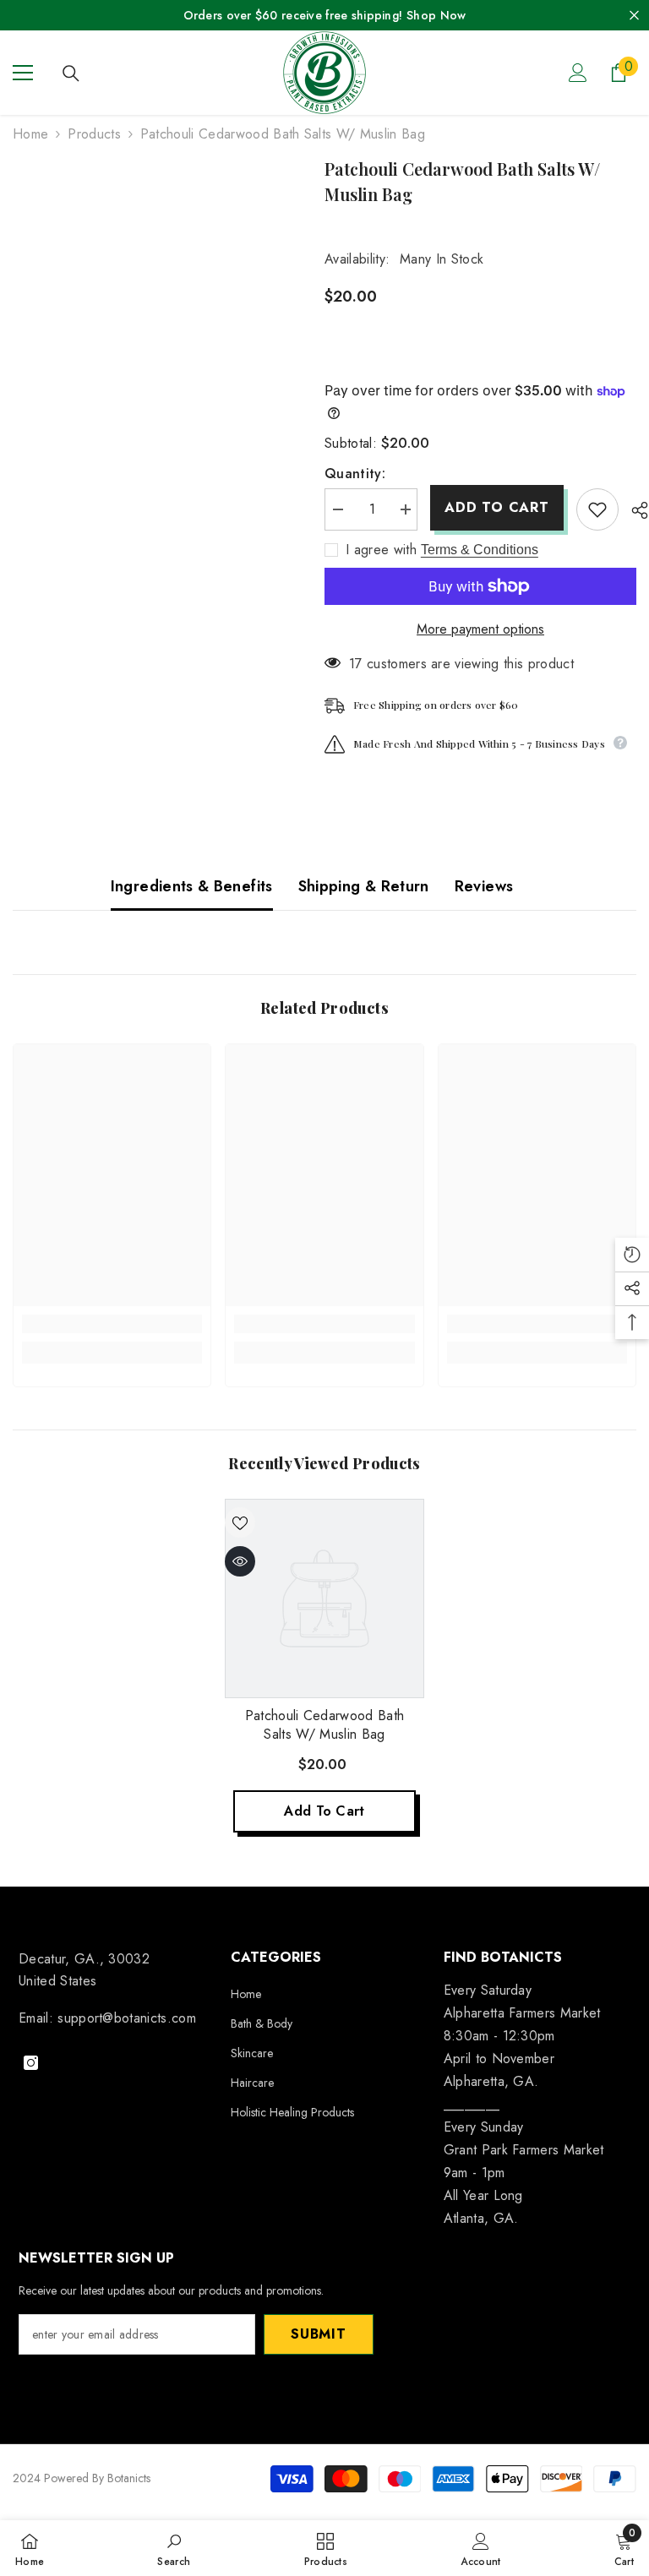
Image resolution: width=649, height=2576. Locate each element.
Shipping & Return (364, 886)
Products (94, 134)
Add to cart (497, 507)
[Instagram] (31, 2063)
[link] (112, 1324)
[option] (324, 1672)
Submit (319, 2334)
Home (30, 134)
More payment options (480, 629)
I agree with (381, 550)
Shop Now (436, 15)
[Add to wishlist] (597, 509)
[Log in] (578, 73)
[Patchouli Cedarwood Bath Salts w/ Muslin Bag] (324, 1598)
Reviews (484, 886)
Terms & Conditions (480, 550)
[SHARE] (633, 510)
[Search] (71, 74)
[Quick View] (240, 1561)
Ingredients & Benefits (192, 886)
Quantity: (355, 474)
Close (634, 16)
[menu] (23, 73)
